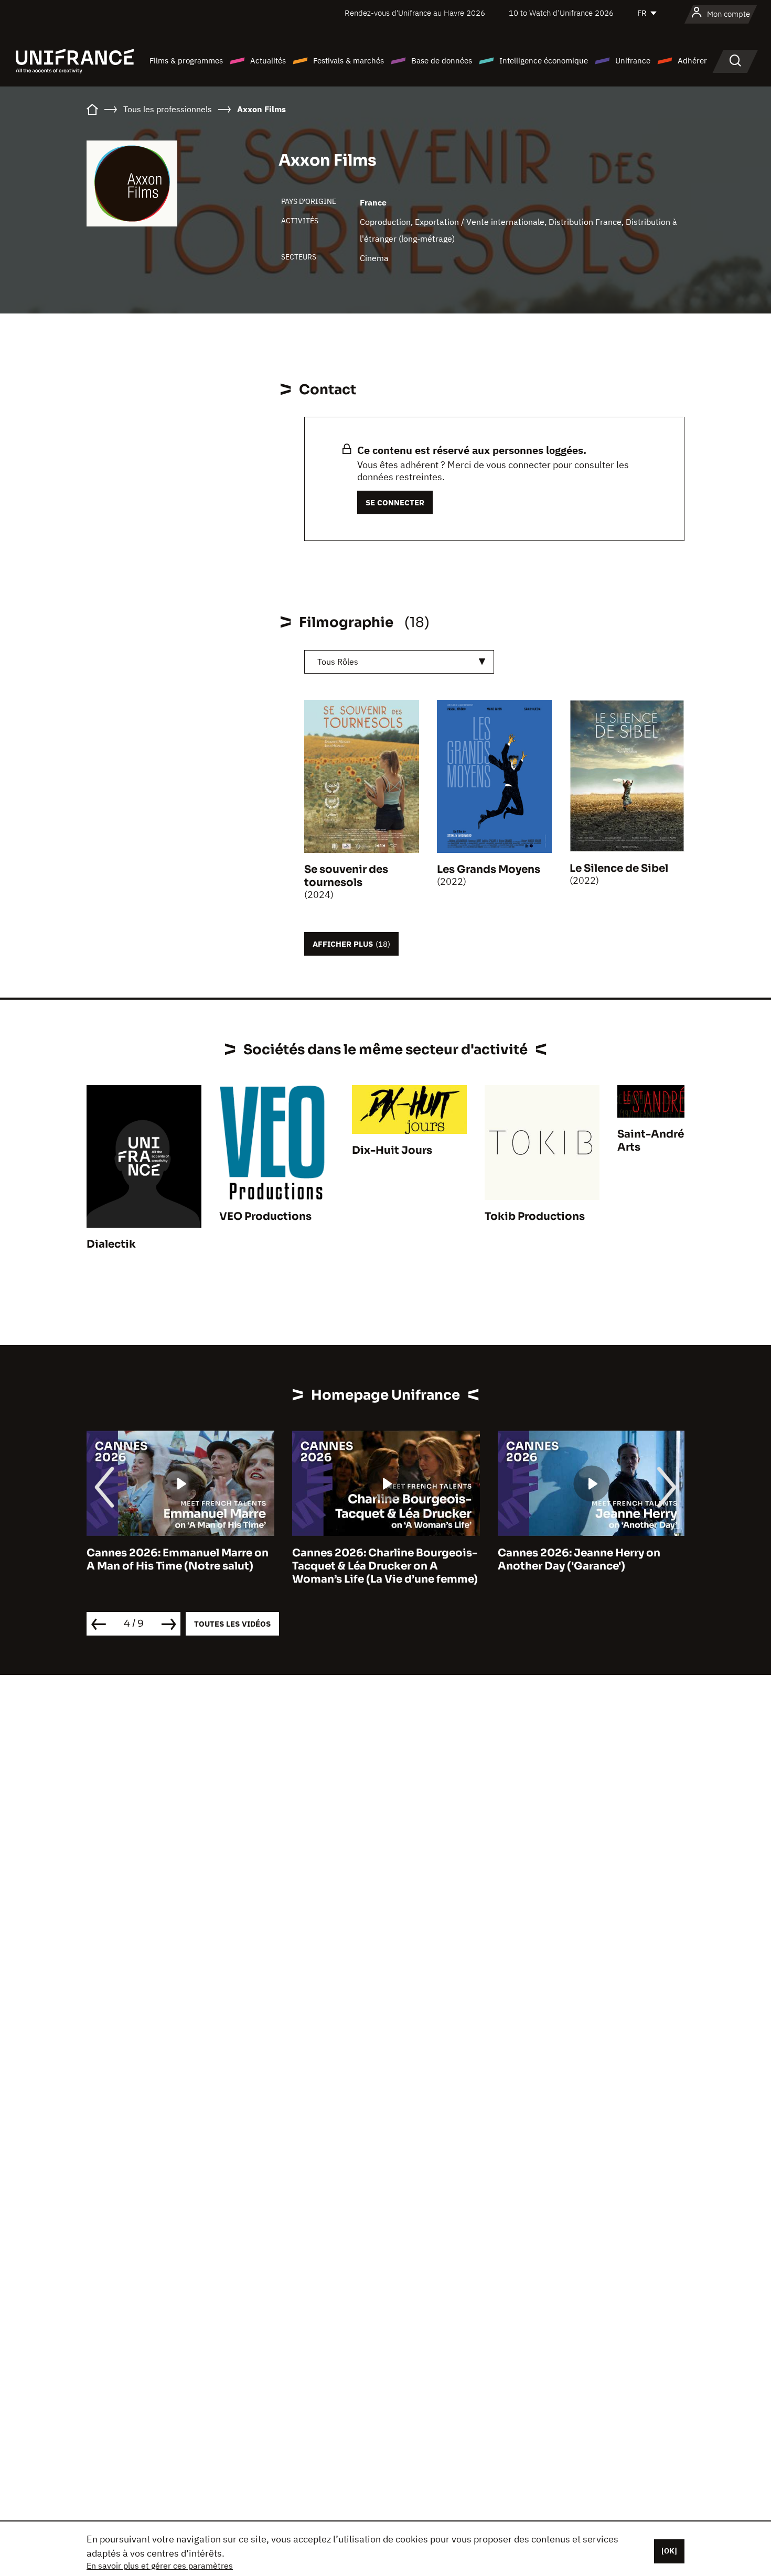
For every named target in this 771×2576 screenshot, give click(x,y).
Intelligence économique (544, 61)
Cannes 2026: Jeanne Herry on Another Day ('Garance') (579, 1560)
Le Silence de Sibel (619, 868)
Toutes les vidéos (232, 1624)
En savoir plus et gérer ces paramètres (160, 2566)
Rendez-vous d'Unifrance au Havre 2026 (415, 13)
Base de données (442, 61)
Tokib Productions (535, 1216)
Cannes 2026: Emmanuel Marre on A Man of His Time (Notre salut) (178, 1560)
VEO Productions (265, 1216)
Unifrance (633, 61)
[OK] (669, 2551)
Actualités (268, 61)
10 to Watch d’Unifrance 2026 (561, 13)
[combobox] (399, 662)
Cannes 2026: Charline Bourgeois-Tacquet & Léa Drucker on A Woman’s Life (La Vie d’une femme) (385, 1566)
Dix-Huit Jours (392, 1150)
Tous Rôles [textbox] (338, 662)
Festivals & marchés (349, 61)
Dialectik (111, 1244)
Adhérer (692, 61)
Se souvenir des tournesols (346, 876)
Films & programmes (186, 61)
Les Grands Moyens (489, 869)
